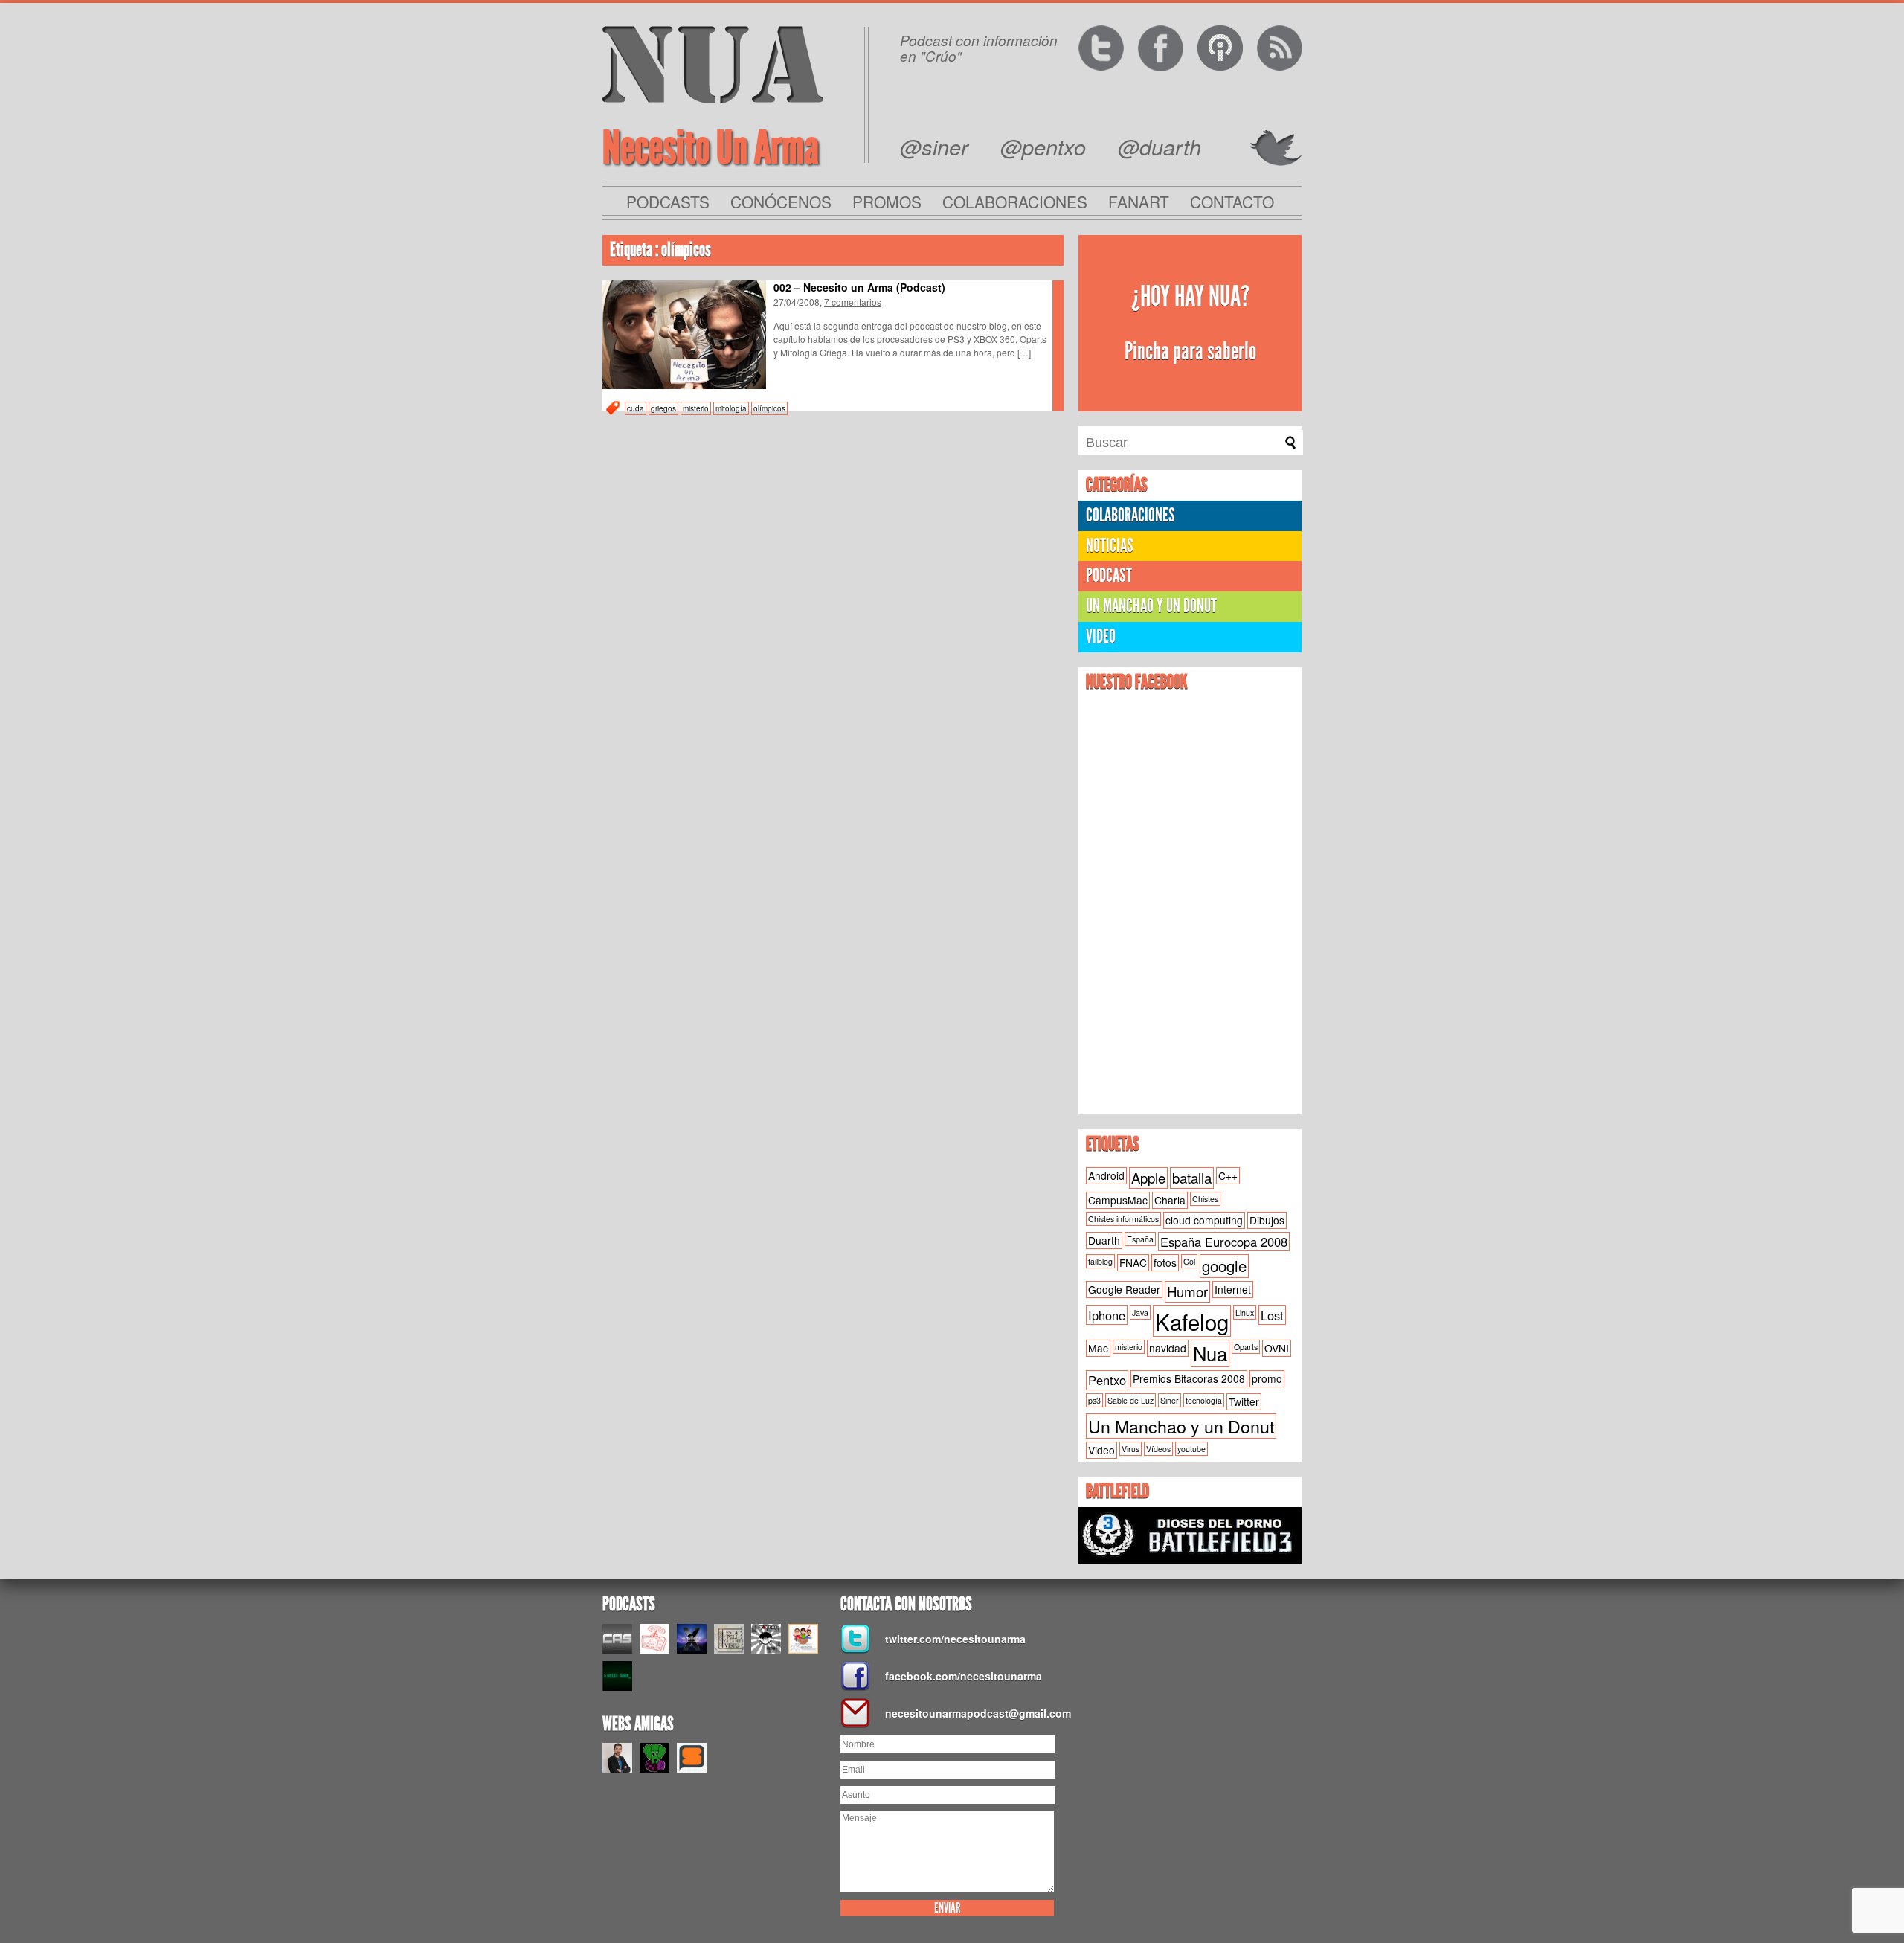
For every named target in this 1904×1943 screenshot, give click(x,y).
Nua (1210, 1353)
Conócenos (781, 202)
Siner (1170, 1400)
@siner (934, 146)
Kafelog (1192, 1321)
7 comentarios (853, 302)
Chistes (1205, 1199)
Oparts (1246, 1347)
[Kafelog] (803, 1639)
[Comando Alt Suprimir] (617, 1639)
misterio (696, 408)
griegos (663, 408)
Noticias (1110, 546)
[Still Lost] (617, 1676)
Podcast (1109, 575)
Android (1106, 1175)
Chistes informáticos (1123, 1219)
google (1224, 1265)
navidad (1168, 1348)
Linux (1245, 1313)
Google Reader (1124, 1289)
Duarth (1104, 1240)
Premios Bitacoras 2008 (1189, 1378)
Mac (1098, 1348)
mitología (731, 408)
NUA (713, 64)
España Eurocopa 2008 (1224, 1242)
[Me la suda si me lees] (654, 1758)
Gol (1189, 1261)
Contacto (1232, 202)
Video (1101, 636)
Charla (1170, 1200)
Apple (1148, 1178)
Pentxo (1107, 1380)
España (1140, 1239)
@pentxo (1043, 146)
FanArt (1139, 202)
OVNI (1277, 1348)
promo (1267, 1378)
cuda (636, 408)
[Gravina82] (766, 1639)
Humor (1187, 1291)
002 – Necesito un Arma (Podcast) (859, 287)
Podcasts (668, 202)
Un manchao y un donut (1151, 606)
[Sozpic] (692, 1758)
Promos (887, 202)
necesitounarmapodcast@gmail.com (974, 1713)
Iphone (1107, 1315)
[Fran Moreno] (617, 1758)
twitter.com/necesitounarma (955, 1639)
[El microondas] (654, 1639)
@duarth (1160, 146)
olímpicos (769, 408)
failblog (1100, 1261)
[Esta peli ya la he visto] (729, 1639)
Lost (1272, 1315)
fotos (1165, 1262)
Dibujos (1267, 1220)
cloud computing (1204, 1220)
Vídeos (1158, 1449)
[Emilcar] (692, 1639)
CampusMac (1118, 1200)
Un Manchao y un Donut (1181, 1426)
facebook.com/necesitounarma (964, 1676)
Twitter (1244, 1401)
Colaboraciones (1015, 202)
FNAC (1133, 1262)
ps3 (1094, 1400)
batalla (1192, 1178)
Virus (1130, 1449)
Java (1140, 1313)
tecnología (1204, 1400)
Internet (1233, 1289)
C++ (1228, 1175)
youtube (1191, 1449)
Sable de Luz (1130, 1400)
